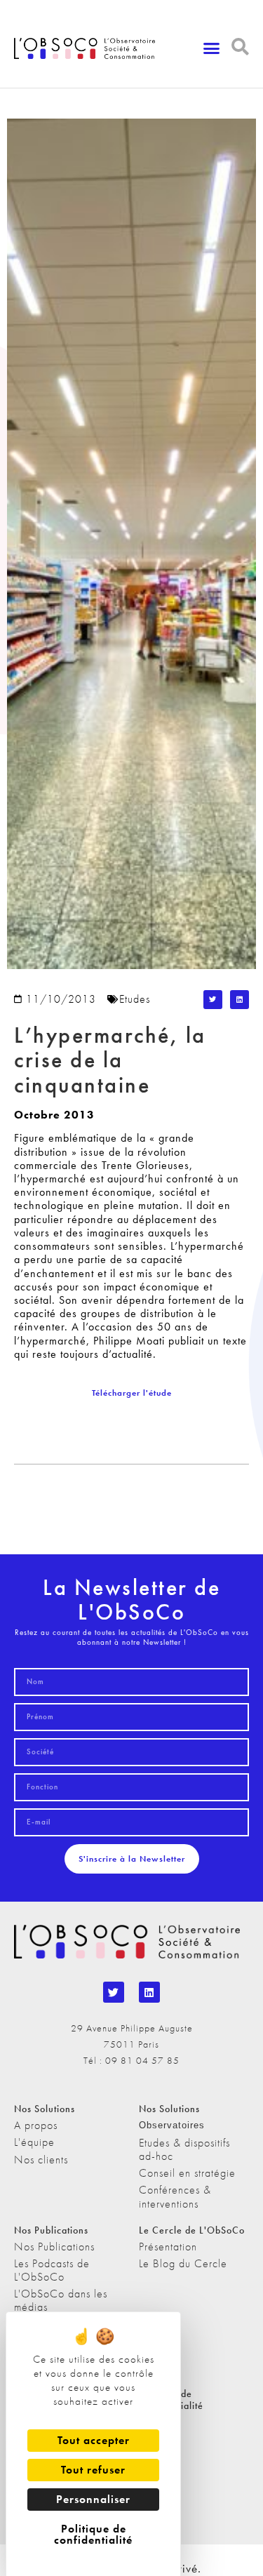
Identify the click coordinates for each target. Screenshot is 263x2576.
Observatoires (172, 2125)
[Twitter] (114, 1992)
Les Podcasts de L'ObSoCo (52, 2270)
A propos (36, 2125)
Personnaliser (93, 2499)
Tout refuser (93, 2470)
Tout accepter (94, 2440)
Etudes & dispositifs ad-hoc (184, 2149)
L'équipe (34, 2142)
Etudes (135, 999)
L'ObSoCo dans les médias (61, 2300)
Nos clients (41, 2160)
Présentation (168, 2247)
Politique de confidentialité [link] (93, 2534)
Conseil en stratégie (187, 2173)
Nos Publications (54, 2247)
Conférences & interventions (175, 2196)
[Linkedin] (149, 1992)
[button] (212, 48)
